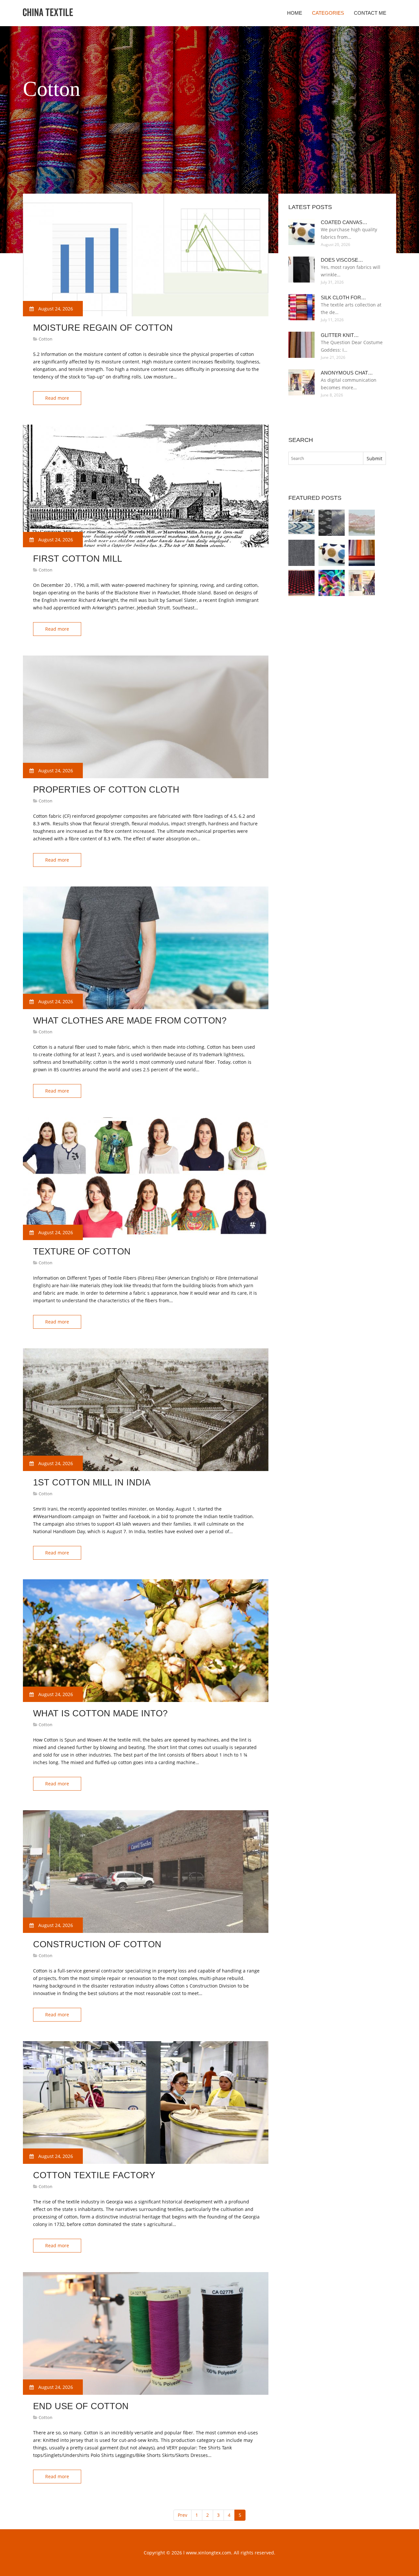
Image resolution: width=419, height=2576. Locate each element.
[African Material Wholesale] (362, 523)
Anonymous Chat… (347, 373)
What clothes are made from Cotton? (130, 1021)
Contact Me (370, 13)
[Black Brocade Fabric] (301, 583)
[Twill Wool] (301, 553)
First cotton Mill (78, 559)
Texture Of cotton (82, 1252)
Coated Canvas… (344, 222)
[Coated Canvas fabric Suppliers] (332, 553)
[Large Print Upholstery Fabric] (301, 523)
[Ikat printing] (332, 523)
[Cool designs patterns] (332, 583)
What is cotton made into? (100, 1713)
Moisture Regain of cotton (103, 328)
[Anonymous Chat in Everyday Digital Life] (362, 583)
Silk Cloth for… (343, 298)
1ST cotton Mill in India (92, 1482)
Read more (57, 398)
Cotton (46, 339)
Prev (182, 2515)
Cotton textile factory (94, 2175)
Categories (328, 13)
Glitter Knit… (340, 335)
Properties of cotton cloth (106, 790)
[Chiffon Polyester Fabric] (362, 553)
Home (295, 13)
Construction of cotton (97, 1944)
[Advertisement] (142, 177)
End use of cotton (81, 2406)
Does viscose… (342, 260)
